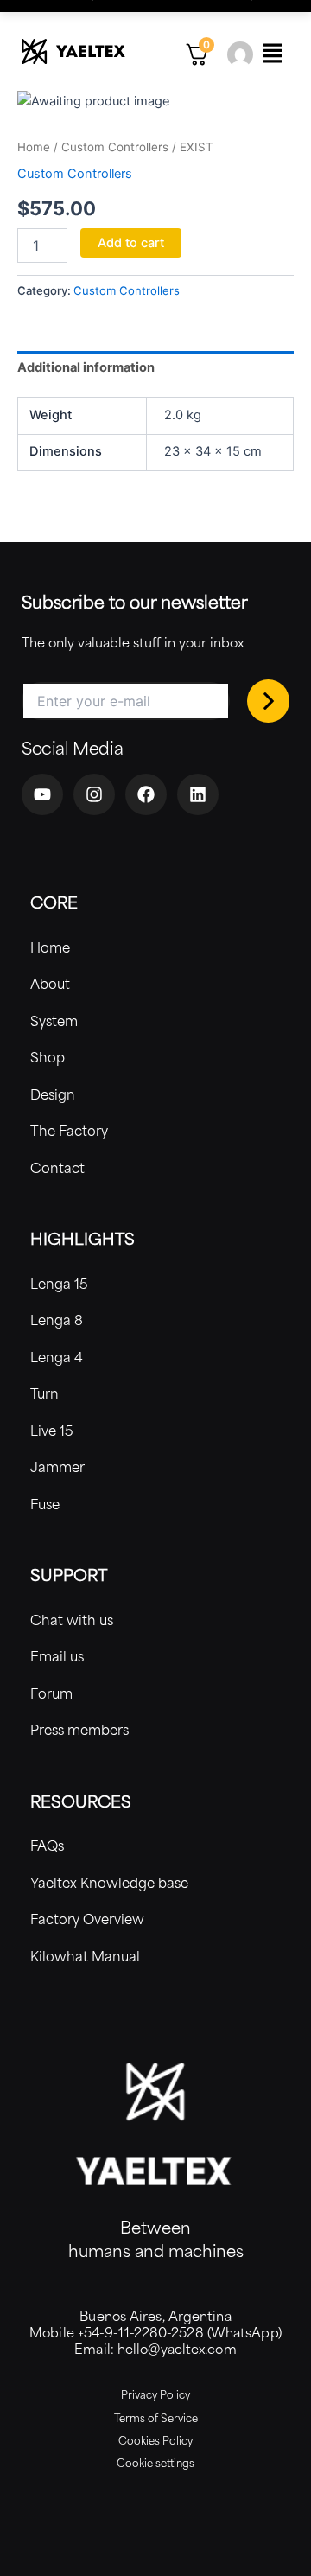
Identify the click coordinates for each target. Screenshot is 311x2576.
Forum (51, 1693)
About (50, 983)
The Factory (69, 1130)
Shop (48, 1057)
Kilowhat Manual (85, 1956)
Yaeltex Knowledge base (109, 1882)
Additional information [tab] (86, 367)
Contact (57, 1167)
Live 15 (52, 1430)
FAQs (47, 1845)
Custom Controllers (115, 147)
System (54, 1020)
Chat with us (72, 1620)
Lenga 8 (57, 1320)
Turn (44, 1393)
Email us (57, 1656)
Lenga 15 (59, 1283)
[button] (272, 54)
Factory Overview (87, 1919)
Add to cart (131, 243)
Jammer (57, 1467)
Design (53, 1094)
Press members (79, 1729)
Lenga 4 (57, 1357)
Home (34, 147)
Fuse (45, 1504)
